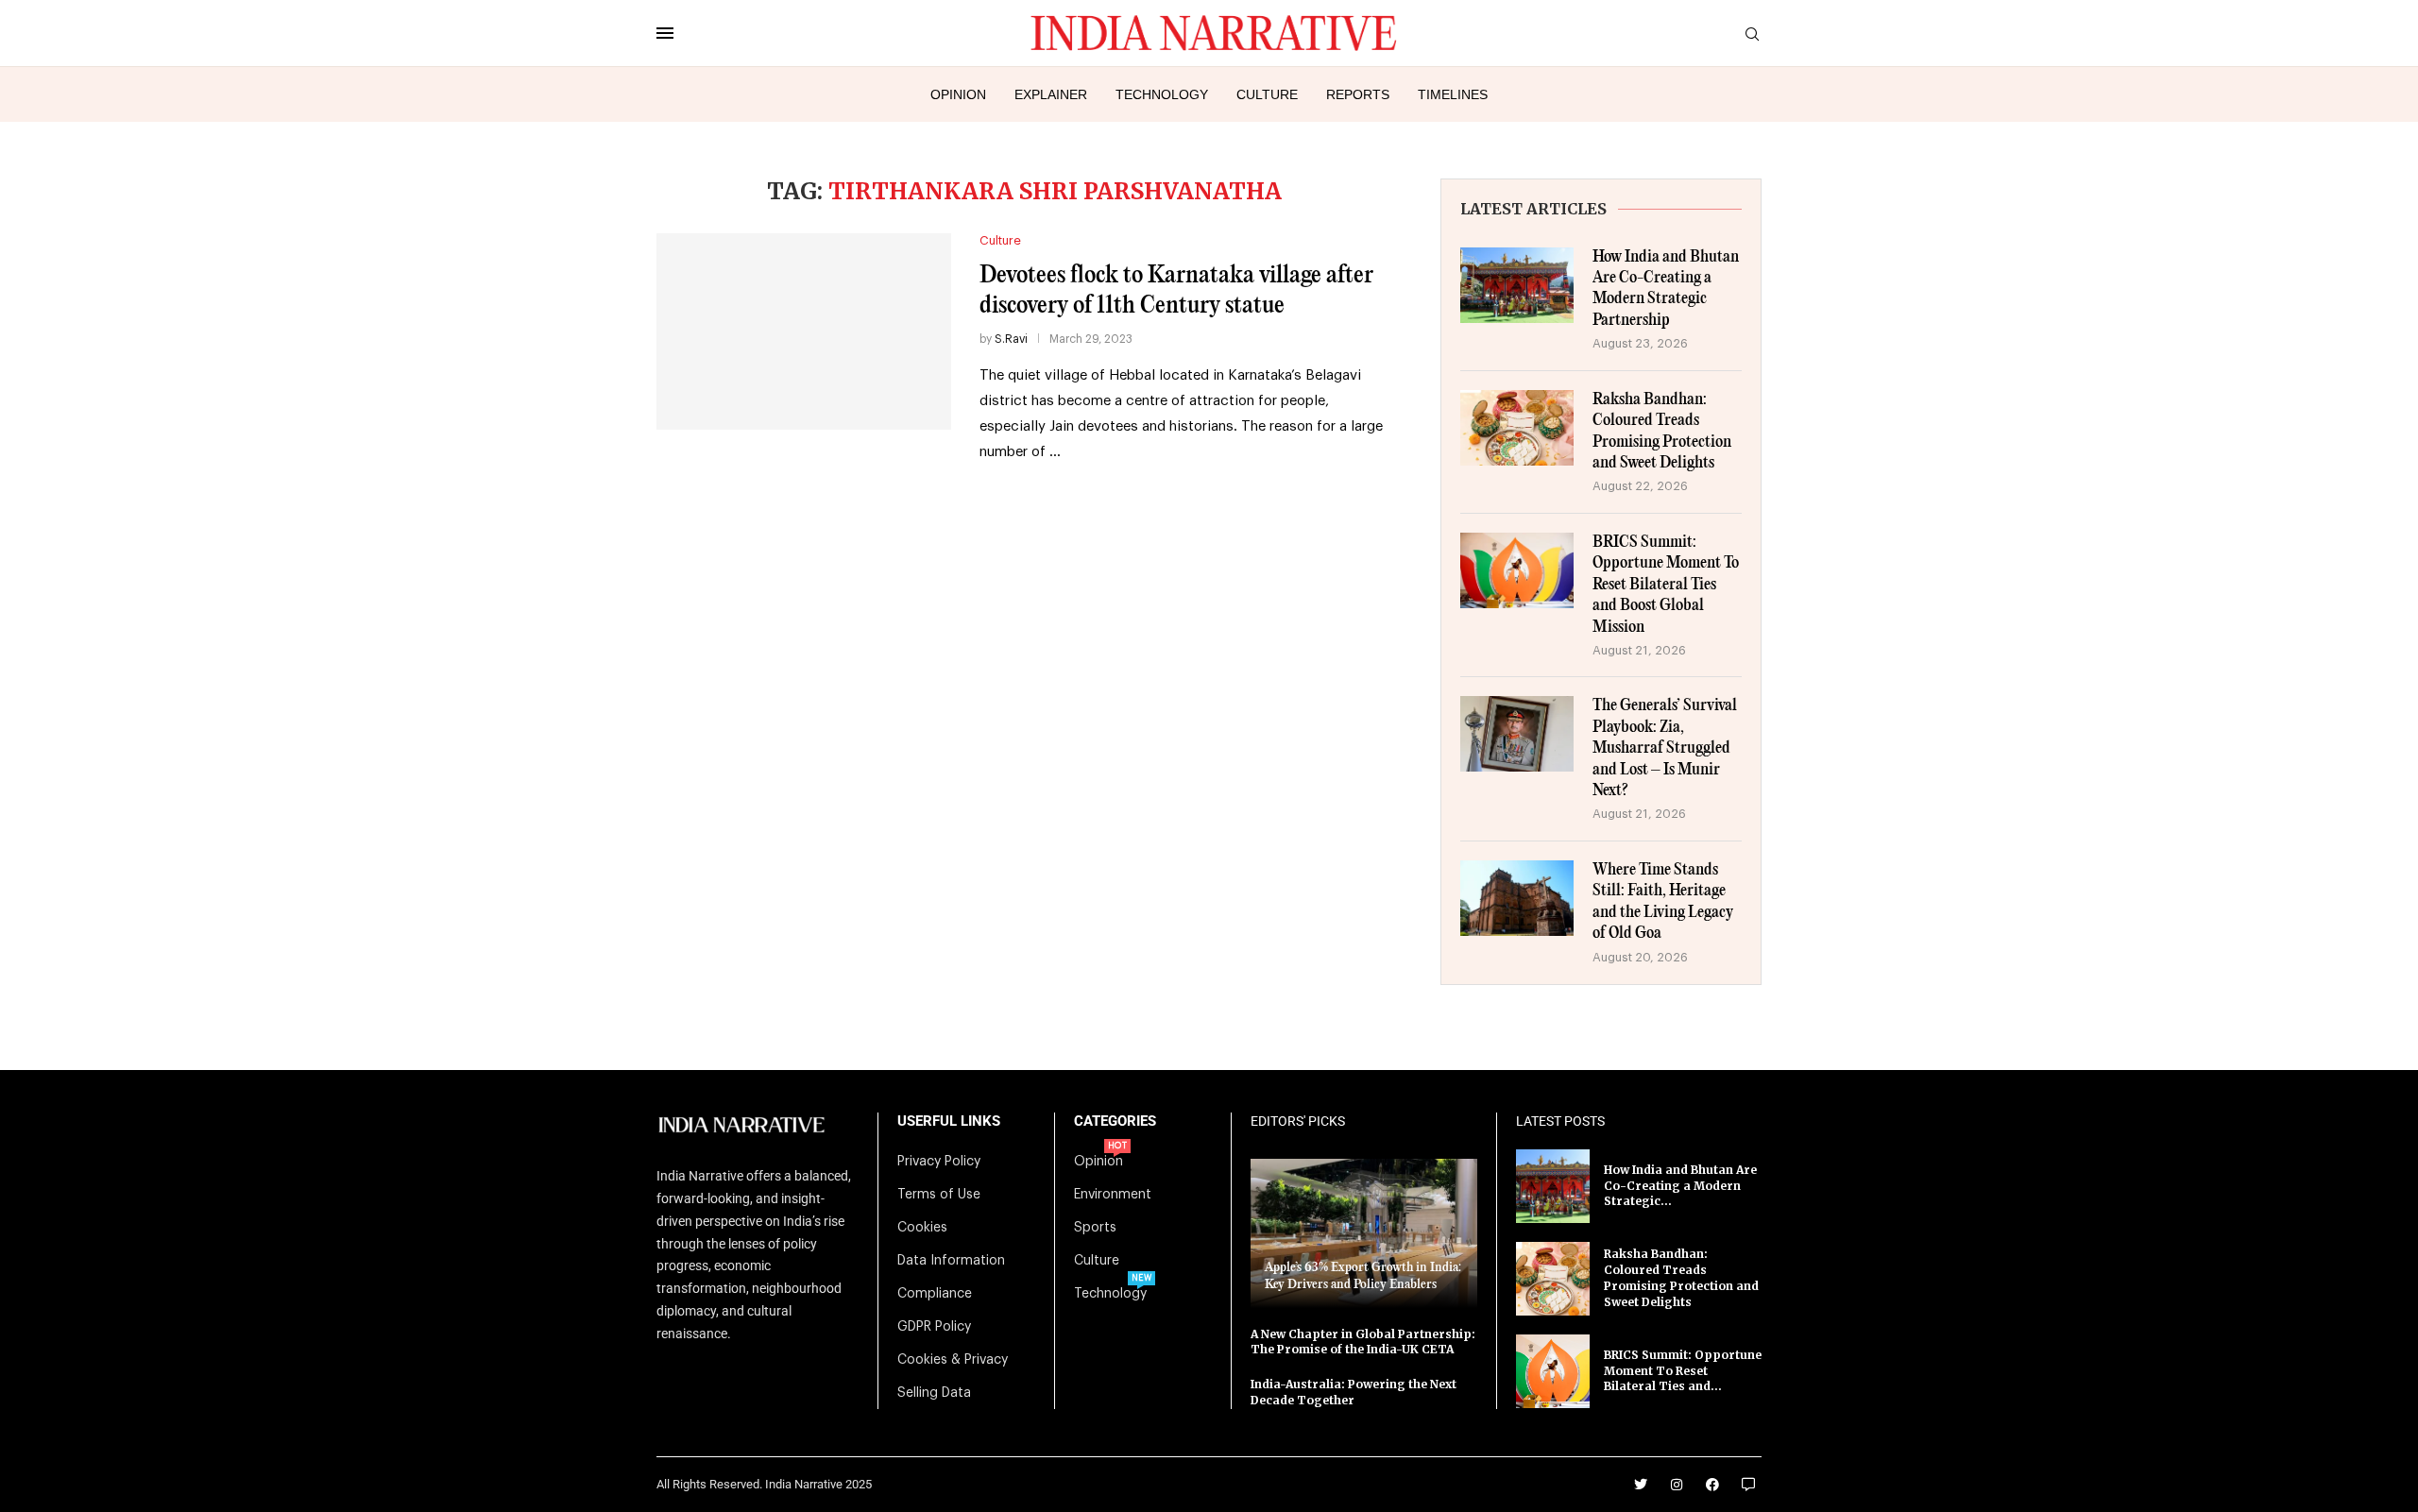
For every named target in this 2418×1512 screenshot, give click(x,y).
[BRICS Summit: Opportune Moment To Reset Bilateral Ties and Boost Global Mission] (1517, 570)
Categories (1115, 1121)
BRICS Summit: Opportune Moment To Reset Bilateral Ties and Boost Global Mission (1666, 585)
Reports (1358, 94)
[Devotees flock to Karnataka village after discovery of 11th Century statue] (804, 331)
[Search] (1752, 34)
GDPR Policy (934, 1327)
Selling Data (934, 1393)
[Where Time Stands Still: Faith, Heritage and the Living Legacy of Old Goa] (1517, 898)
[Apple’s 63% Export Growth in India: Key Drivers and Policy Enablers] (1364, 1233)
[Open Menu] (665, 33)
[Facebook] (1712, 1485)
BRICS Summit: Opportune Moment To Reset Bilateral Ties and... (1683, 1371)
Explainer (1051, 94)
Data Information (951, 1261)
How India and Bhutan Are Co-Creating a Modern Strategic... (1680, 1186)
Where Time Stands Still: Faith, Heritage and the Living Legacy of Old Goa (1663, 902)
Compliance (935, 1294)
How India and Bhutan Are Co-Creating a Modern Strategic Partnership (1666, 289)
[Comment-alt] (1748, 1485)
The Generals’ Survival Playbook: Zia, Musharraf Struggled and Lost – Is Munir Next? (1665, 748)
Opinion (958, 94)
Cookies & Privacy (953, 1360)
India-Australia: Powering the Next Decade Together (1354, 1392)
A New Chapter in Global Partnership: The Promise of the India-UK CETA (1363, 1342)
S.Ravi (1011, 339)
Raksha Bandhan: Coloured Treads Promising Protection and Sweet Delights (1662, 432)
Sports (1095, 1228)
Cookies (922, 1228)
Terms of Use (939, 1195)
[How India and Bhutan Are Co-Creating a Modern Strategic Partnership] (1517, 285)
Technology (1162, 94)
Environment (1113, 1195)
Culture (1267, 94)
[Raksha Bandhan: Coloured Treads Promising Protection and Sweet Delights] (1517, 428)
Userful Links (949, 1121)
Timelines (1453, 94)
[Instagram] (1677, 1485)
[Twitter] (1641, 1485)
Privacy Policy (939, 1162)
